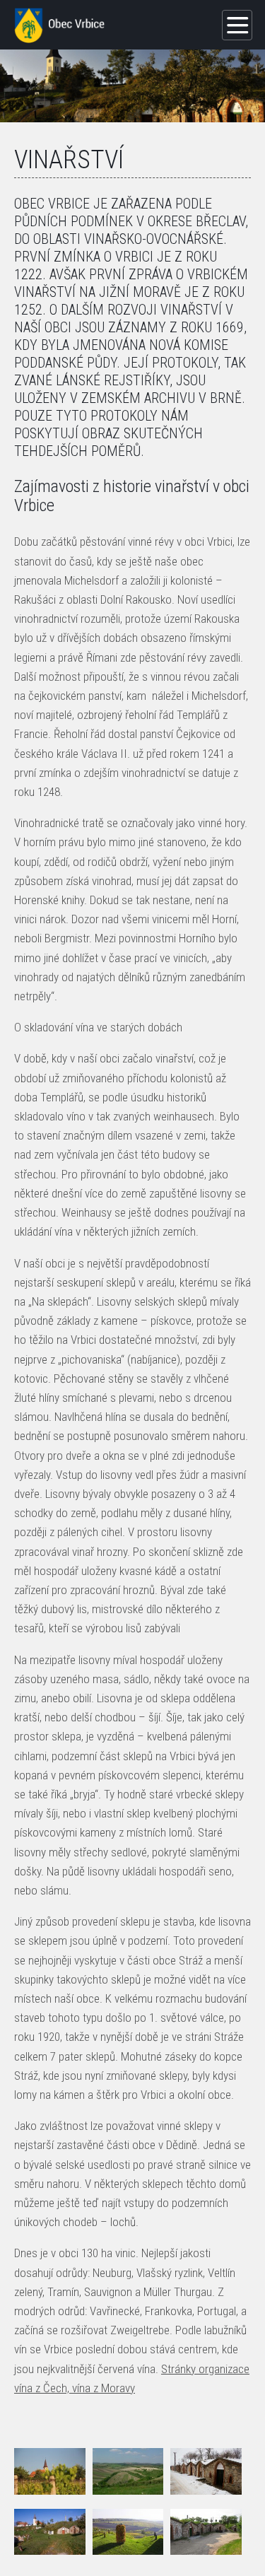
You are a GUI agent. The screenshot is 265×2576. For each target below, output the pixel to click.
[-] (50, 2471)
